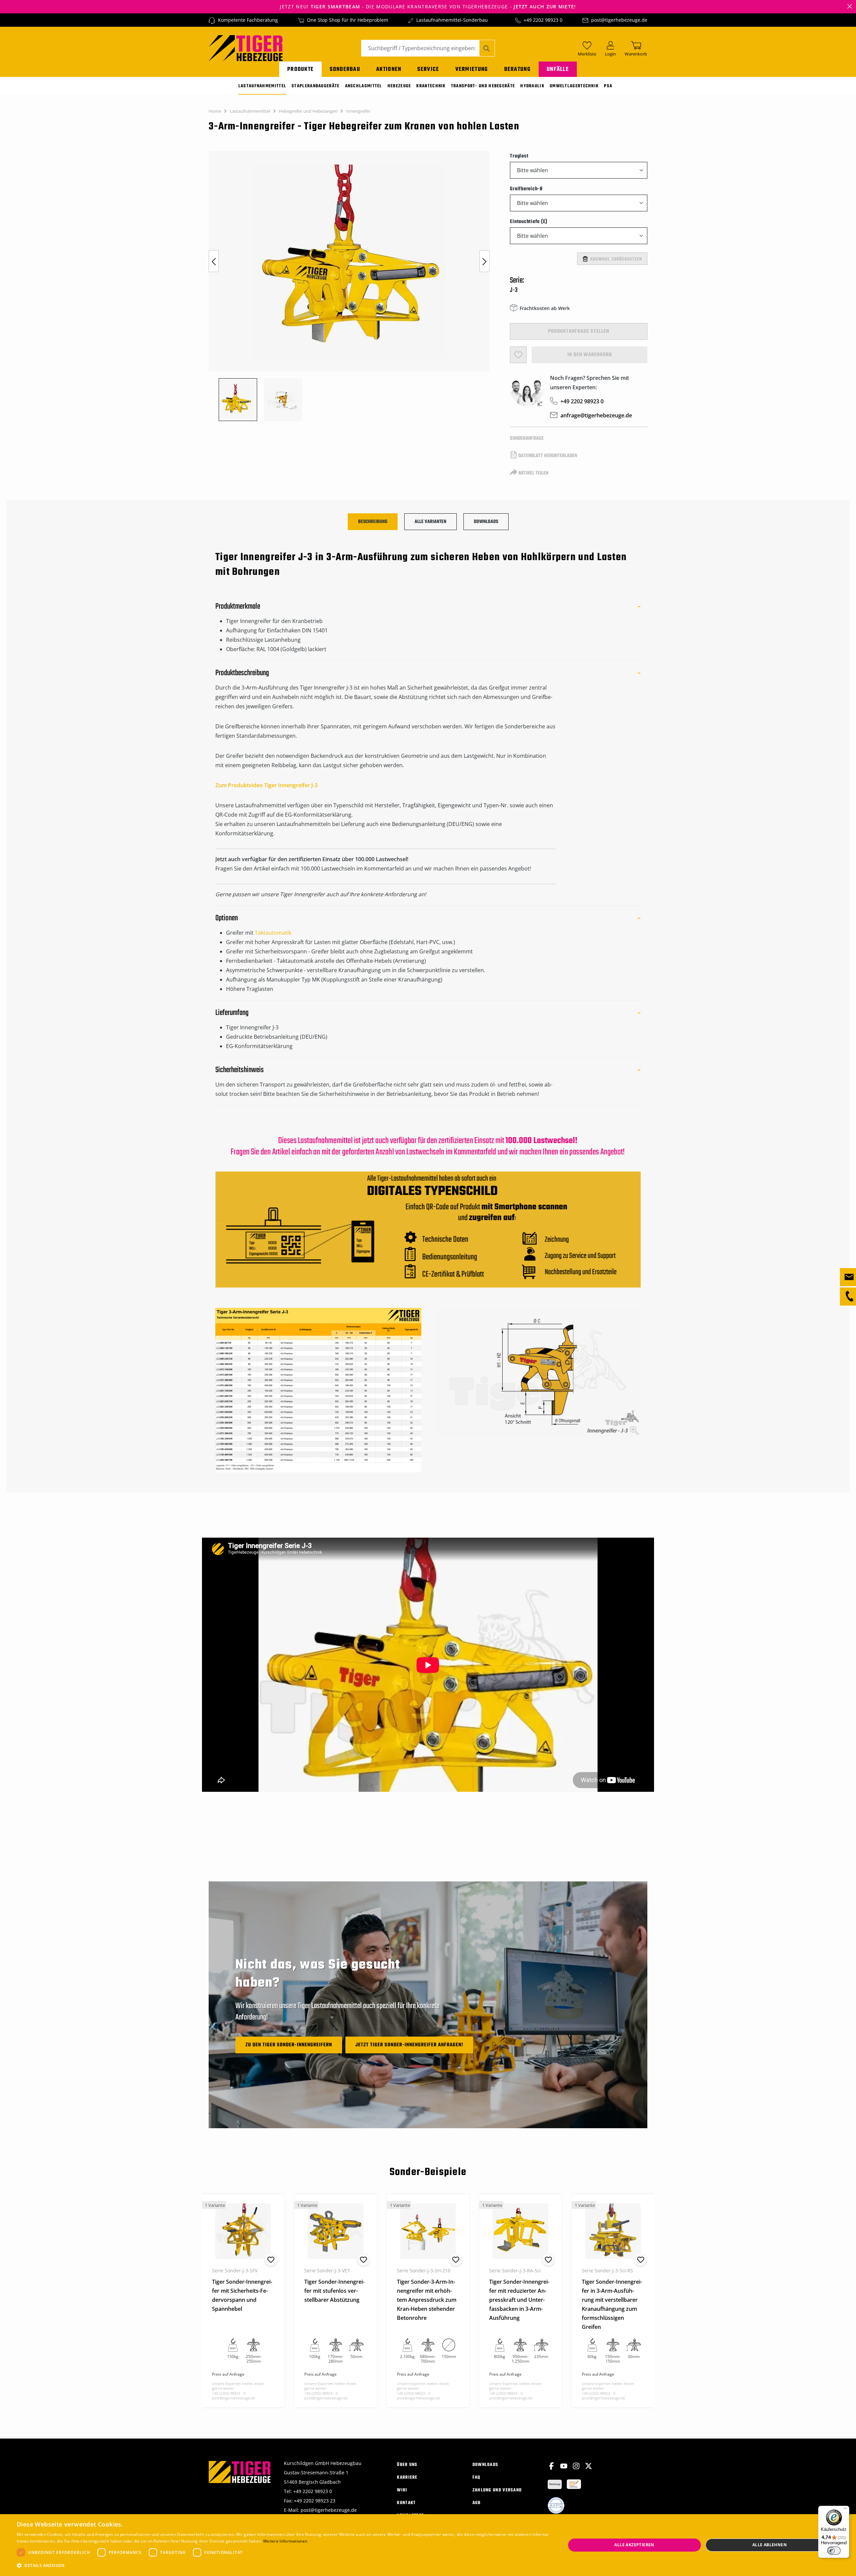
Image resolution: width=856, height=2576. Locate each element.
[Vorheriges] (214, 261)
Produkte (300, 69)
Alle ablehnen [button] (770, 2545)
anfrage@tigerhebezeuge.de (596, 415)
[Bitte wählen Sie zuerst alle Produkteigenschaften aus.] (518, 355)
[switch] (834, 2551)
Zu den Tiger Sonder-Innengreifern (289, 2045)
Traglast (519, 156)
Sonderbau (345, 69)
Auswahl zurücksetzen (616, 259)
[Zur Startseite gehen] (246, 47)
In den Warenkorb (590, 355)
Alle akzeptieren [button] (634, 2545)
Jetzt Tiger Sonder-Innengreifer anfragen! (409, 2045)
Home (215, 111)
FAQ (476, 2478)
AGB (477, 2503)
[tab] (373, 522)
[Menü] (845, 2510)
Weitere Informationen (285, 2541)
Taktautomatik (273, 933)
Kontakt (406, 2503)
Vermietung (472, 69)
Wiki (402, 2490)
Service (428, 69)
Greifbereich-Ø (526, 189)
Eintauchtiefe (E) (529, 222)
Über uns (407, 2465)
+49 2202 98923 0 (543, 20)
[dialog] (428, 2545)
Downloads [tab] (486, 522)
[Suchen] (487, 48)
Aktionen (389, 69)
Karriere (407, 2478)
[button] (283, 2566)
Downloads (486, 2465)
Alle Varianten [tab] (431, 522)
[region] (353, 286)
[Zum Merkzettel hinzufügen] (271, 2260)
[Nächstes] (485, 261)
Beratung (517, 69)
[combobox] (420, 48)
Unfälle (558, 69)
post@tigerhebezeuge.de (619, 20)
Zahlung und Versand (497, 2490)
